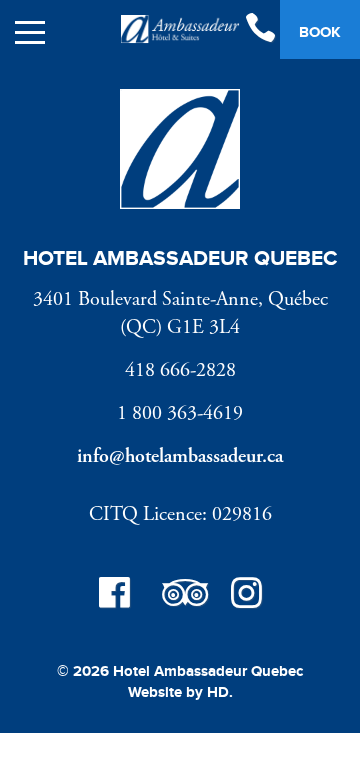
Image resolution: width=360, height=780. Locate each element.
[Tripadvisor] (180, 596)
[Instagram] (246, 596)
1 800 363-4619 (180, 413)
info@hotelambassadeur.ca (180, 456)
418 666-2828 (180, 370)
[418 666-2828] (260, 30)
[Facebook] (114, 596)
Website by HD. (180, 692)
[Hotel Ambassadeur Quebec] (180, 32)
